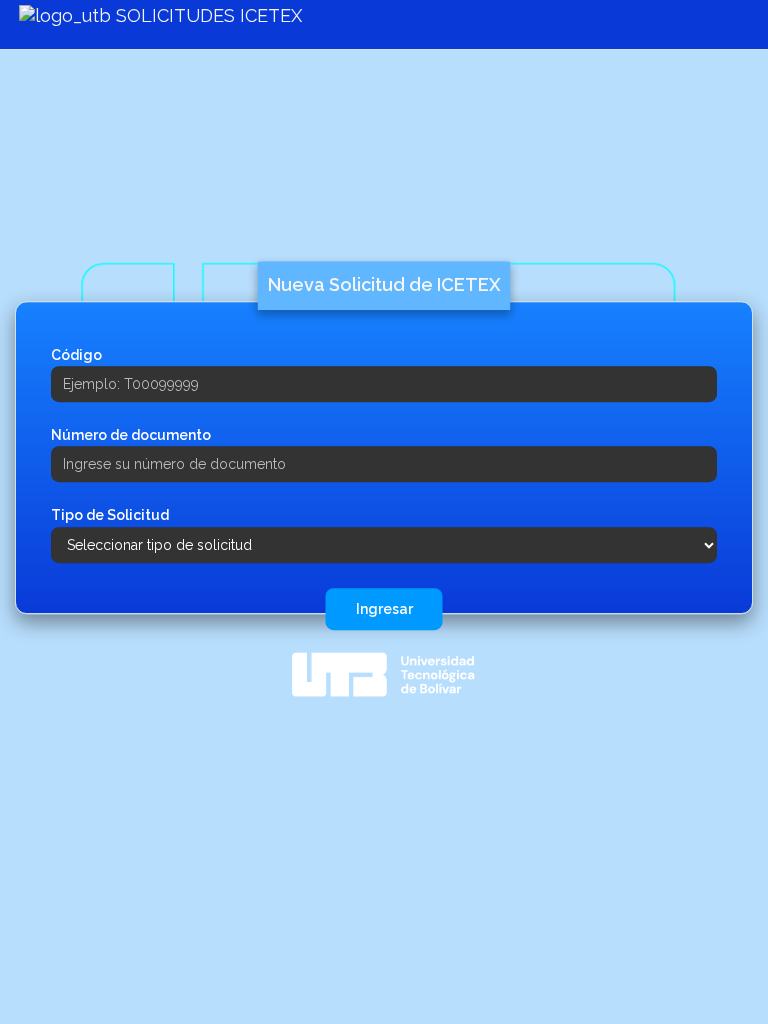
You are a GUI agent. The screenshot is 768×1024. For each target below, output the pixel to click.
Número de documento (131, 435)
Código (76, 355)
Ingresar (384, 609)
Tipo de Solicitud (110, 516)
